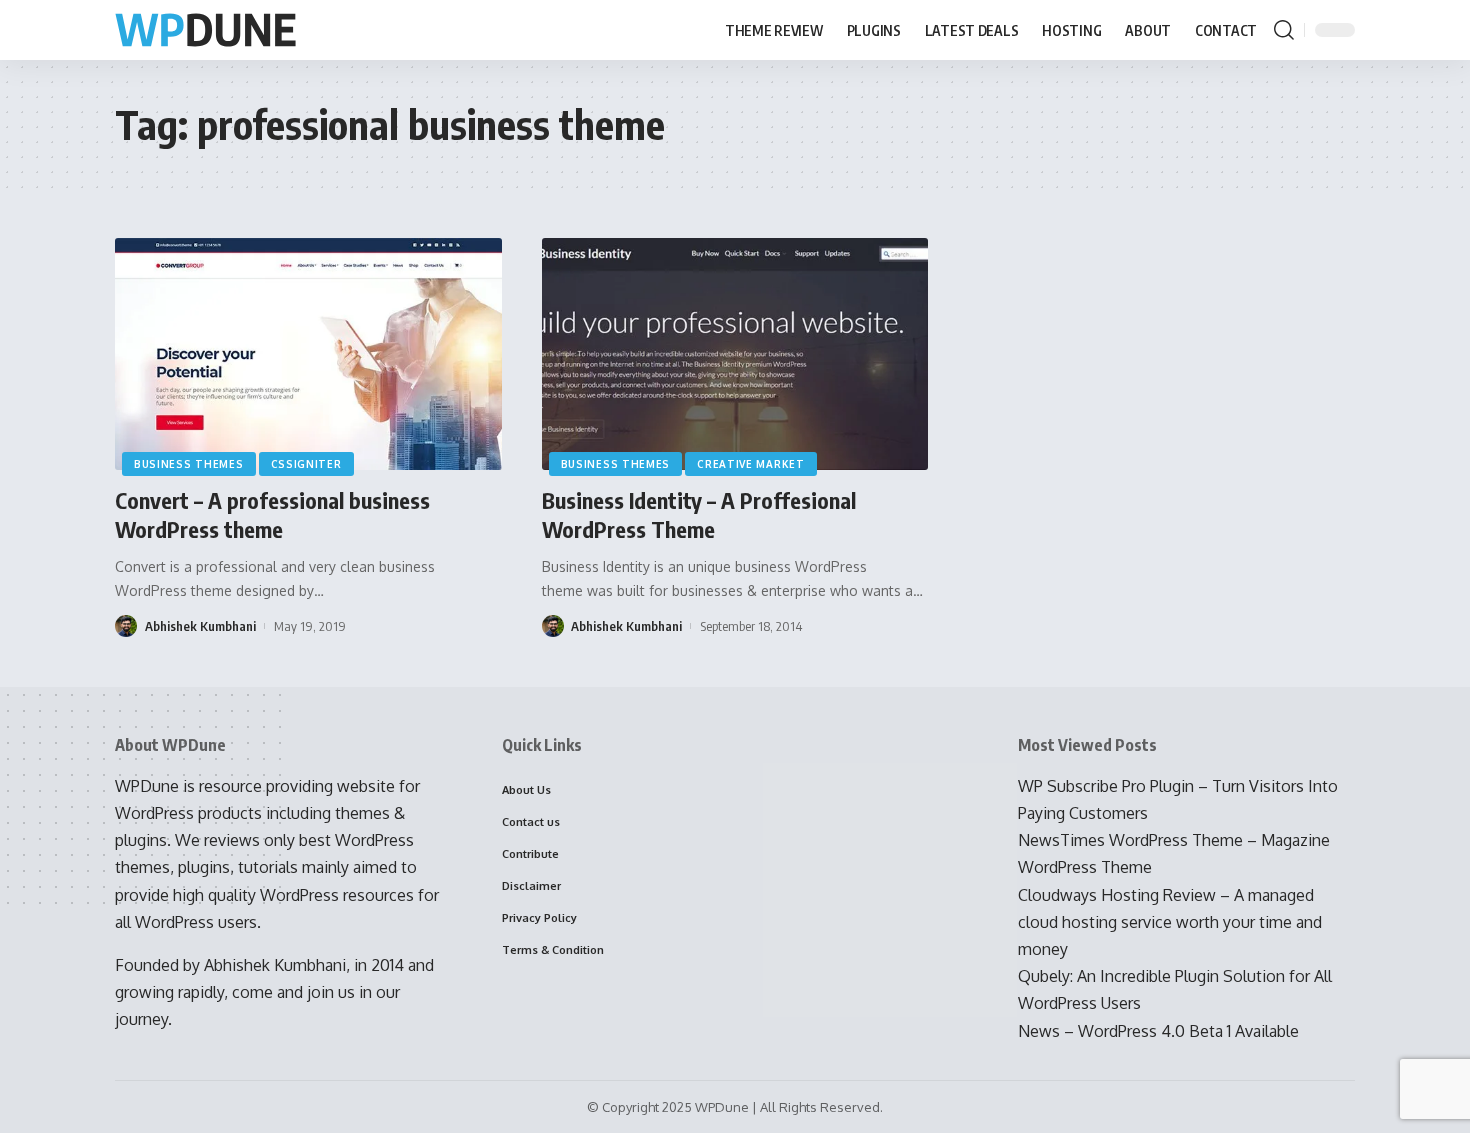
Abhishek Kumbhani (200, 626)
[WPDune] (205, 30)
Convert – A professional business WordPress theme (272, 514)
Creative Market (751, 464)
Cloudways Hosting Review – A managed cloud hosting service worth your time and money (1170, 922)
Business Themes (189, 464)
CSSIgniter (306, 464)
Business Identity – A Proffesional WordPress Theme (699, 514)
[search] (1284, 30)
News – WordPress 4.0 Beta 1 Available (1158, 1031)
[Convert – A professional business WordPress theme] (308, 354)
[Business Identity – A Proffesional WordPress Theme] (735, 354)
